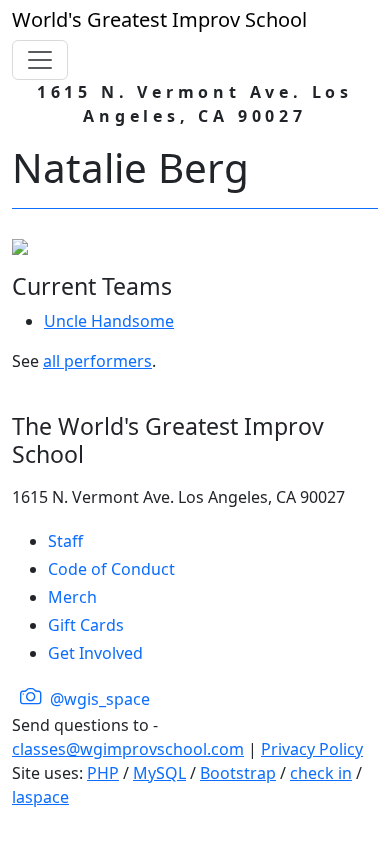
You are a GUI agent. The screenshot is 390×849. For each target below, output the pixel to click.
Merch (72, 597)
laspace (40, 797)
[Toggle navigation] (40, 60)
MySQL (159, 773)
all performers (97, 361)
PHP (103, 773)
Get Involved (95, 653)
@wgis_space (98, 699)
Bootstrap (238, 773)
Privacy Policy (312, 749)
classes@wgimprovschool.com (128, 749)
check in (321, 773)
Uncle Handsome (109, 321)
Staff (65, 541)
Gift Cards (86, 625)
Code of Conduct (111, 569)
